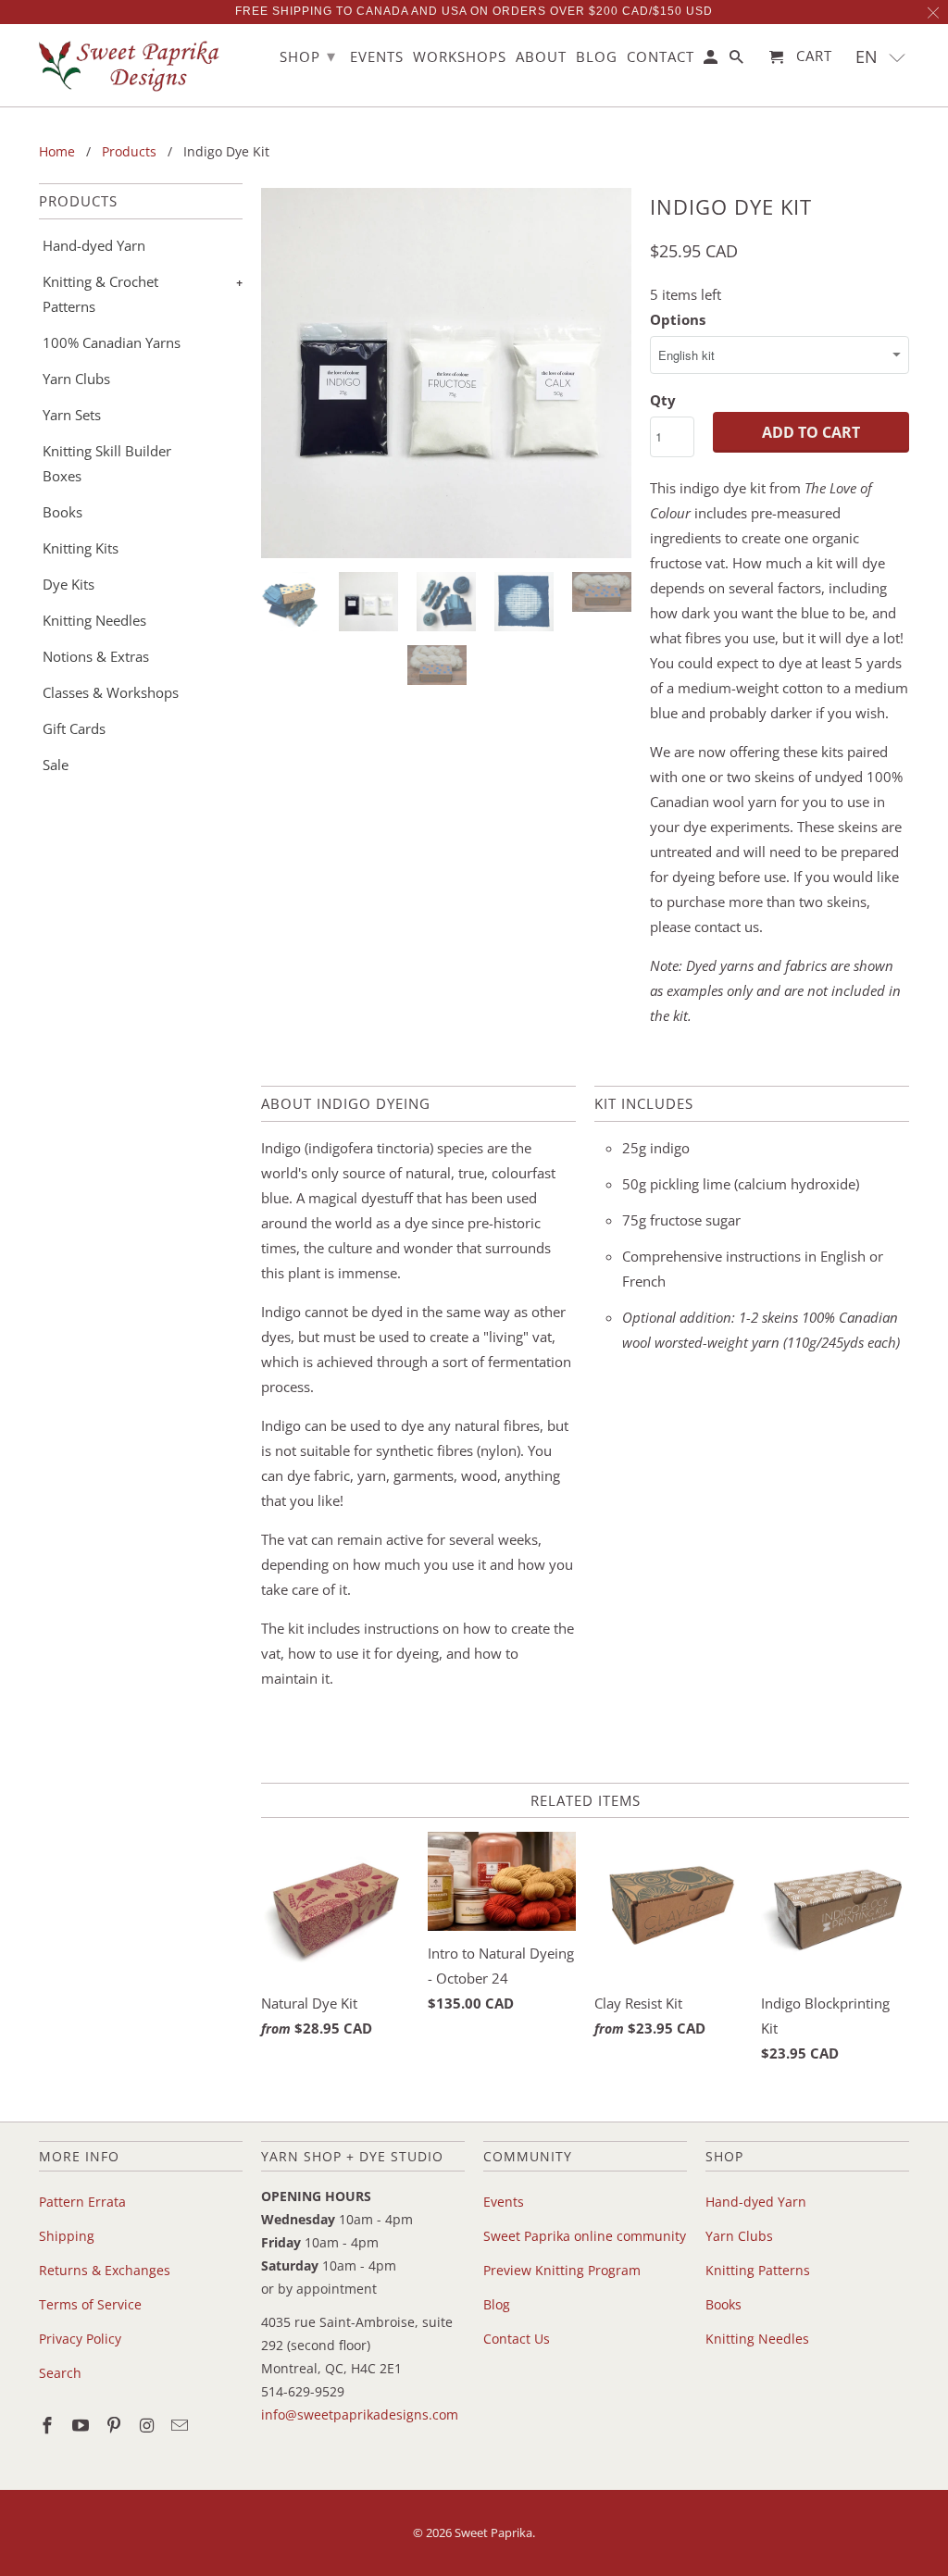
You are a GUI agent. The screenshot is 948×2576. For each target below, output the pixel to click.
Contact (661, 57)
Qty (663, 400)
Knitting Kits (81, 548)
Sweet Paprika (493, 2532)
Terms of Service (90, 2304)
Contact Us (517, 2339)
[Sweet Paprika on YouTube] (82, 2425)
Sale (56, 765)
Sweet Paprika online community (585, 2236)
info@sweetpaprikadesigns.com (360, 2414)
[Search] (738, 61)
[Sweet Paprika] (131, 65)
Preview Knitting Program (562, 2270)
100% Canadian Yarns (112, 342)
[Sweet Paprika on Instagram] (148, 2425)
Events (504, 2202)
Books (62, 512)
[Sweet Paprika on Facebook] (49, 2425)
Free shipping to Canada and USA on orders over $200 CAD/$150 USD (474, 11)
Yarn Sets (72, 415)
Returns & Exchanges (105, 2270)
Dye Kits (69, 584)
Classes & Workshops (111, 692)
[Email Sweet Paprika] (181, 2425)
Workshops (460, 57)
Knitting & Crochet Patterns (100, 294)
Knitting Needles (94, 620)
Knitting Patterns (758, 2270)
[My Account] (712, 61)
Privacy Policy (80, 2339)
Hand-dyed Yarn (94, 245)
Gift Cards (74, 728)
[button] (881, 57)
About (541, 57)
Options (678, 319)
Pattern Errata (82, 2202)
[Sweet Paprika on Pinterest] (116, 2425)
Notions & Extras (96, 656)
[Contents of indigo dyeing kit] (446, 373)
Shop (308, 56)
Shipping (67, 2236)
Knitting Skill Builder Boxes (107, 463)
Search (60, 2373)
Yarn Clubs (76, 379)
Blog (497, 2304)
